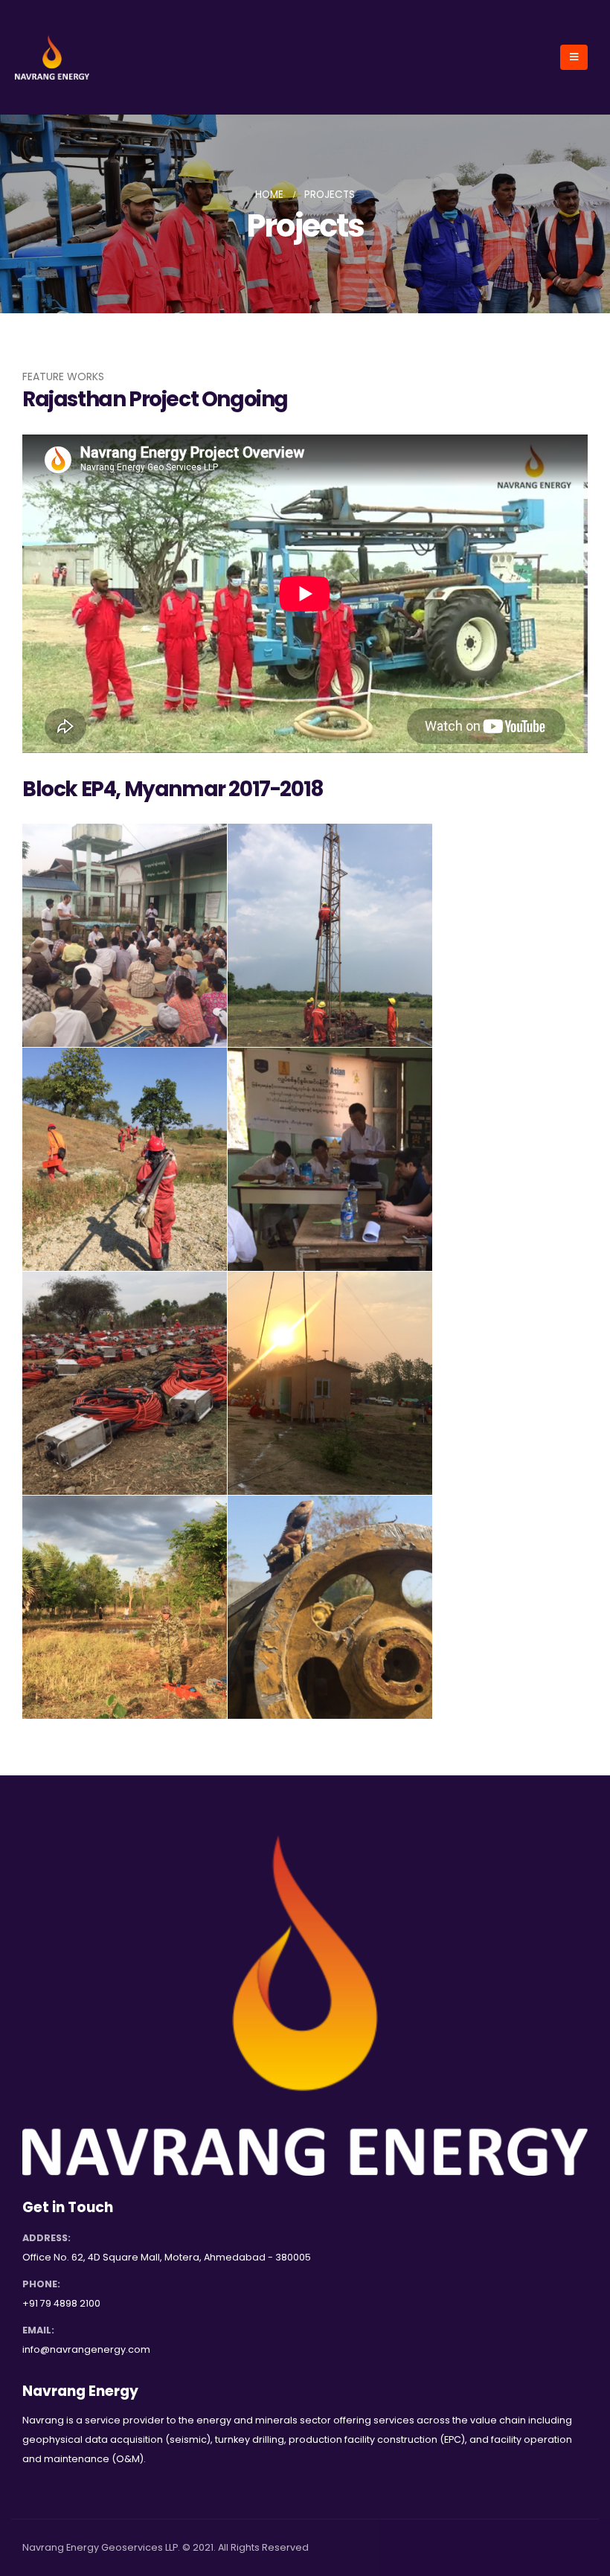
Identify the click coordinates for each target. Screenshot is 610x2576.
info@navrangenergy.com (86, 2349)
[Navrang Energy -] (52, 57)
